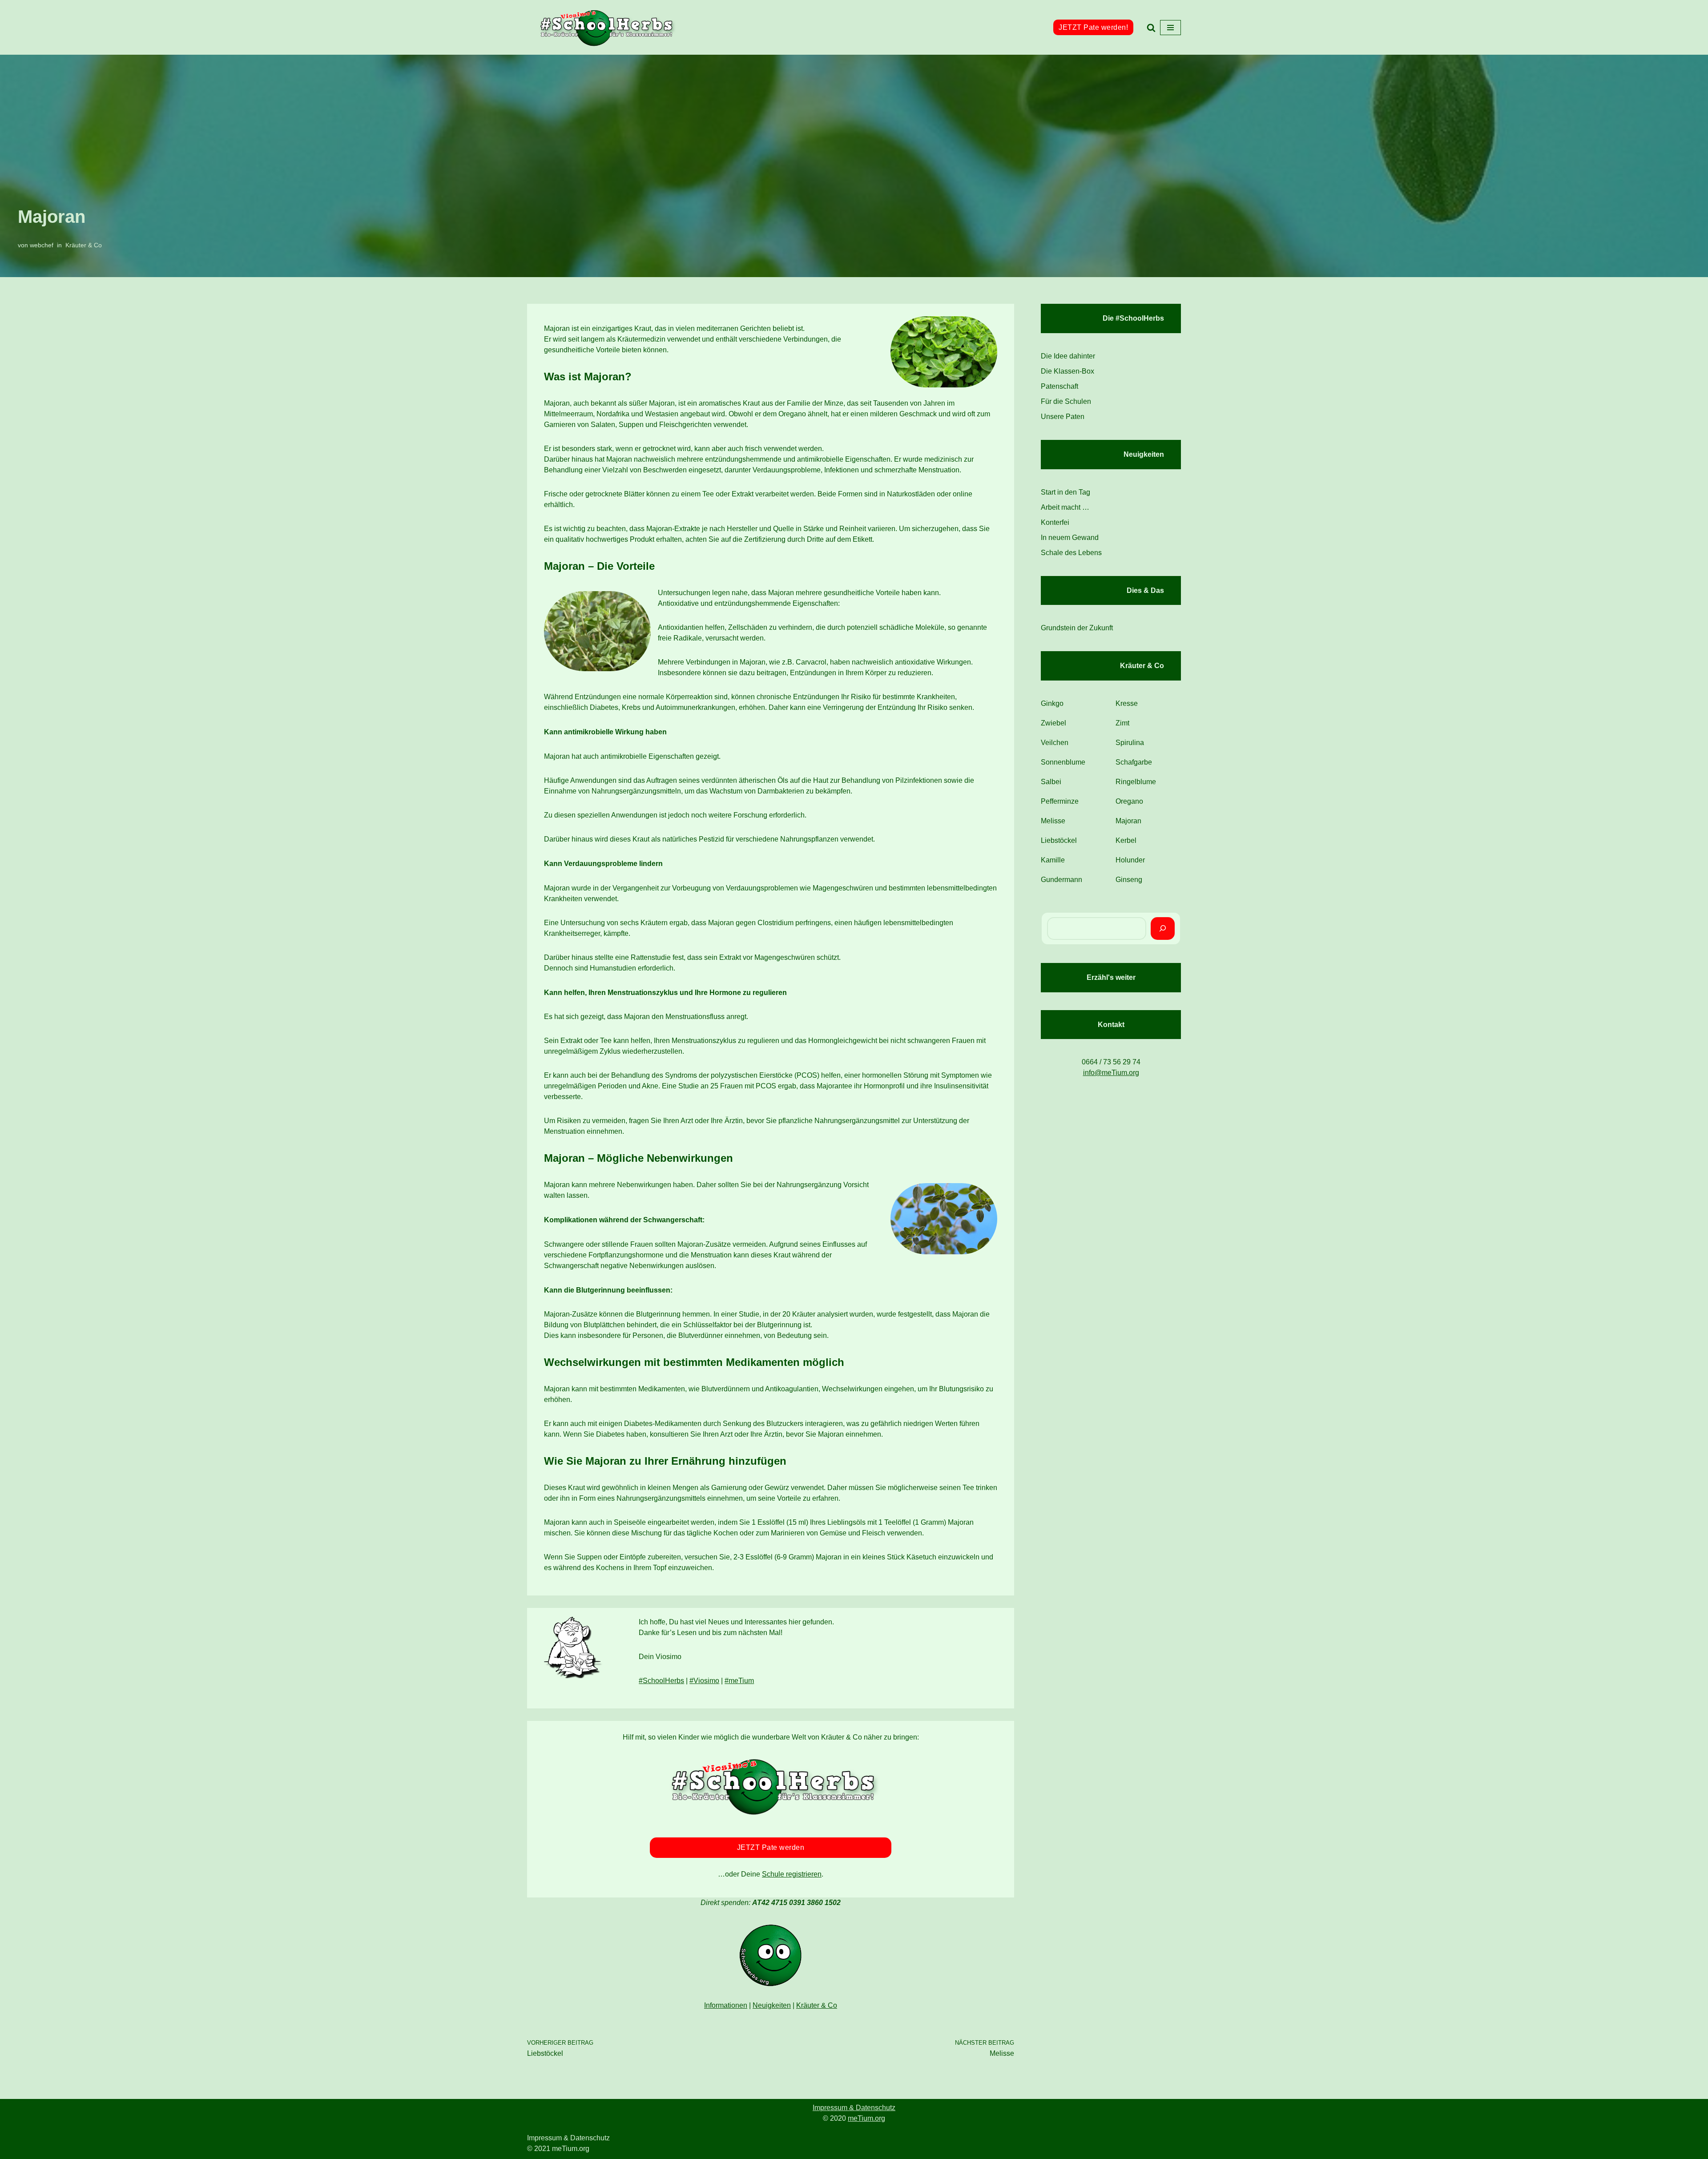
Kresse (1127, 703)
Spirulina (1130, 743)
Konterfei (1055, 522)
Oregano (1129, 801)
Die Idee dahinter (1068, 356)
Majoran (1128, 821)
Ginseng (1129, 880)
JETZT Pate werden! (1093, 27)
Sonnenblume (1063, 762)
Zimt (1122, 723)
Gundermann (1061, 880)
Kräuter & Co (84, 245)
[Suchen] (1151, 28)
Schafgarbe (1134, 762)
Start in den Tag (1065, 492)
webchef (42, 245)
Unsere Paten (1063, 417)
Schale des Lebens (1071, 553)
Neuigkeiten (772, 2005)
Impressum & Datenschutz (854, 2108)
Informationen (726, 2005)
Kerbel (1126, 840)
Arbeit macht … (1065, 507)
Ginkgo (1052, 703)
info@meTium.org (1111, 1073)
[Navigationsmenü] (1170, 28)
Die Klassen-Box (1067, 371)
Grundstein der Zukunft (1077, 628)
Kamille (1053, 860)
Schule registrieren (792, 1874)
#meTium (739, 1681)
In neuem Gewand (1070, 538)
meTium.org (866, 2118)
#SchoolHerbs (661, 1681)
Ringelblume (1136, 782)
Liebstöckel (1059, 840)
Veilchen (1055, 743)
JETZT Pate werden (771, 1847)
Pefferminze (1060, 801)
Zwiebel (1053, 723)
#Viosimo (704, 1681)
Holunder (1130, 860)
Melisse (1053, 821)
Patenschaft (1059, 386)
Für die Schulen (1066, 401)
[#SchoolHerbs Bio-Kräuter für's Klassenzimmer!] (607, 27)
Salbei (1051, 782)
